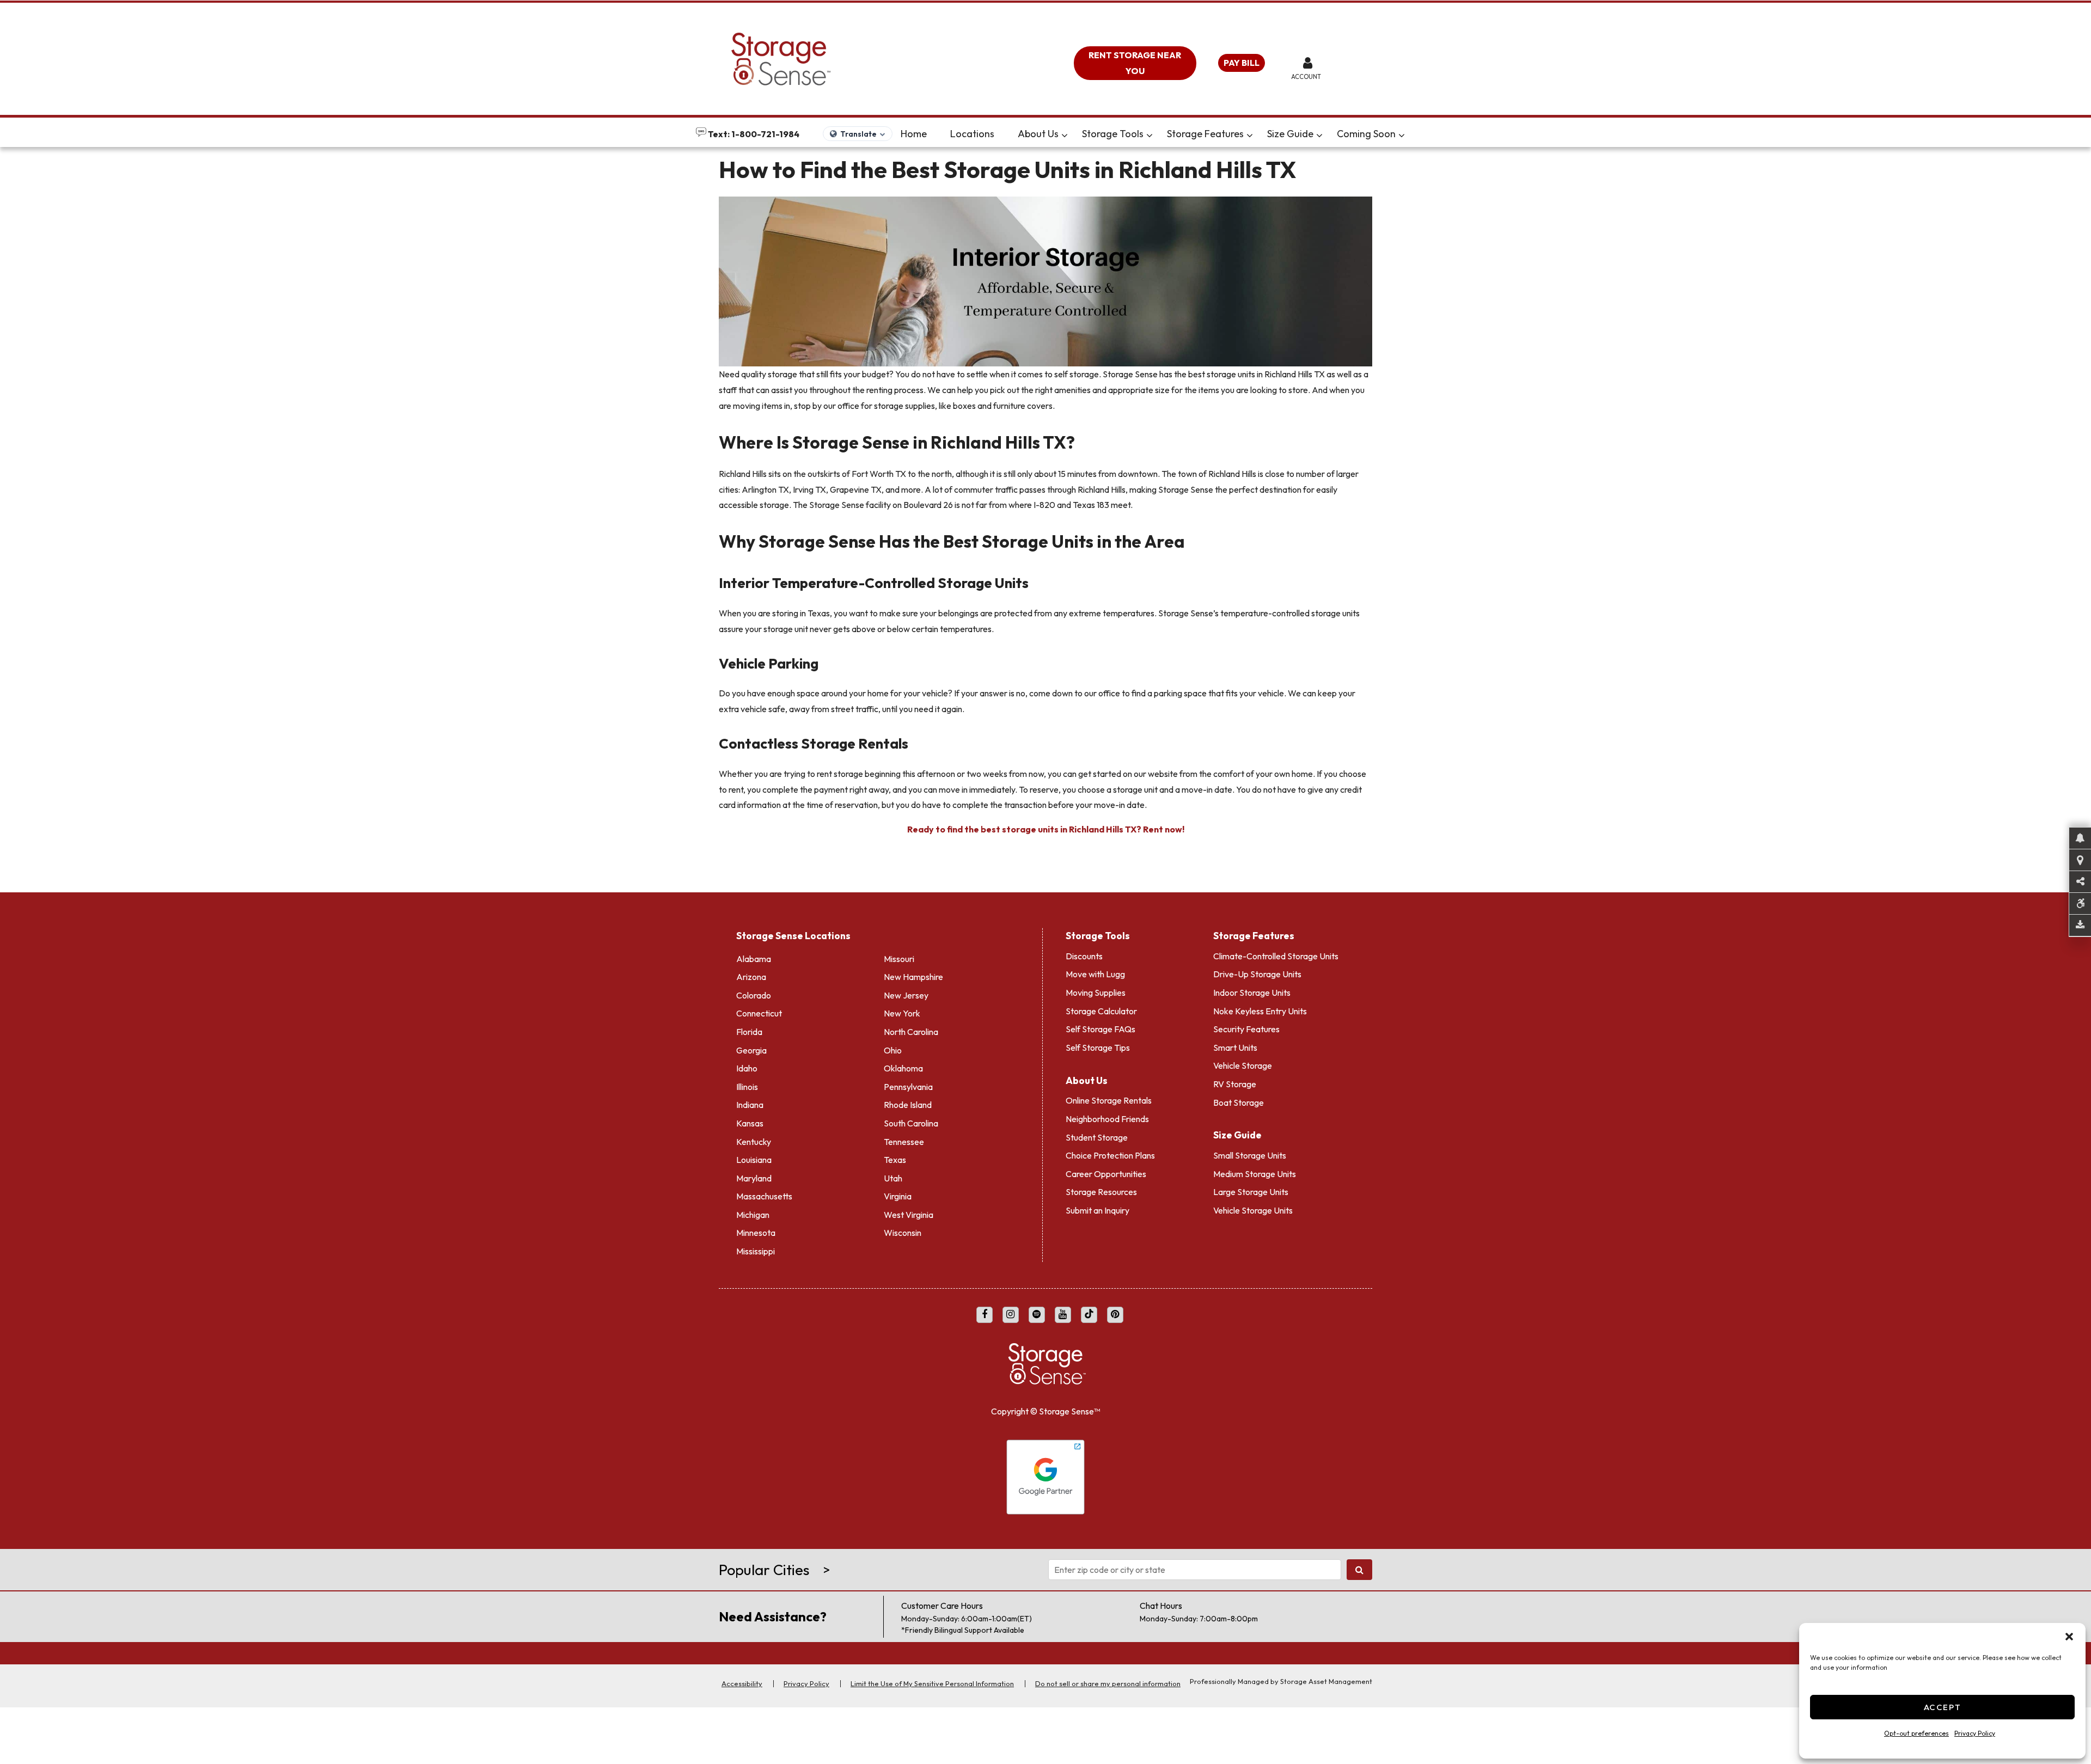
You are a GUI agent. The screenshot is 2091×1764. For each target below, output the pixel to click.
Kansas (750, 1123)
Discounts (1084, 956)
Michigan (753, 1215)
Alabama (754, 959)
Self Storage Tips (1098, 1048)
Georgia (751, 1050)
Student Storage (1097, 1137)
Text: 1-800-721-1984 (753, 134)
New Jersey (906, 995)
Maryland (754, 1178)
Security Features (1246, 1029)
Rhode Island (908, 1105)
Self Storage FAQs (1100, 1029)
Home (914, 134)
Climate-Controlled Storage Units (1276, 956)
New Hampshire (913, 977)
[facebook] (985, 1315)
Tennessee (904, 1142)
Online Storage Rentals (1109, 1100)
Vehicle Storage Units (1253, 1210)
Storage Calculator (1101, 1011)
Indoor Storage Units (1252, 993)
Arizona (751, 977)
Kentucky (754, 1142)
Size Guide (1290, 134)
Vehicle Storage (1243, 1065)
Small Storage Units (1250, 1155)
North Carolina (911, 1032)
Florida (749, 1032)
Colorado (754, 995)
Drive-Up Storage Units (1257, 974)
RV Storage (1235, 1084)
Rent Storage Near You (1135, 63)
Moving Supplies (1096, 993)
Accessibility (742, 1683)
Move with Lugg (1095, 974)
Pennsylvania (908, 1087)
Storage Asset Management (1326, 1681)
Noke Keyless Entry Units (1260, 1011)
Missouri (899, 959)
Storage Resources (1101, 1192)
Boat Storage (1239, 1102)
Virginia (898, 1196)
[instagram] (1011, 1315)
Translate (858, 134)
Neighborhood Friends (1107, 1119)
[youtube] (1063, 1315)
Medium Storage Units (1255, 1174)
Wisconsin (903, 1233)
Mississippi (756, 1251)
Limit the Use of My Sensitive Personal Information (932, 1683)
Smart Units (1235, 1048)
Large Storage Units (1251, 1192)
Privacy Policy (1975, 1733)
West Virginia (909, 1215)
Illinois (747, 1087)
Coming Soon (1366, 134)
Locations (972, 134)
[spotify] (1037, 1315)
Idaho (747, 1068)
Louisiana (754, 1160)
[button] (2069, 1637)
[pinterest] (1115, 1315)
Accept (1943, 1707)
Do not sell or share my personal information (1108, 1683)
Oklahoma (903, 1068)
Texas (895, 1160)
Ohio (893, 1050)
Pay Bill (1242, 63)
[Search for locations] (1359, 1570)
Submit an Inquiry (1098, 1210)
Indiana (750, 1105)
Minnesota (756, 1233)
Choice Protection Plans (1110, 1155)
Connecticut (759, 1013)
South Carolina (911, 1123)
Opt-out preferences (1916, 1733)
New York (902, 1013)
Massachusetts (764, 1196)
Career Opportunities (1106, 1174)
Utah (893, 1178)
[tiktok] (1089, 1315)
